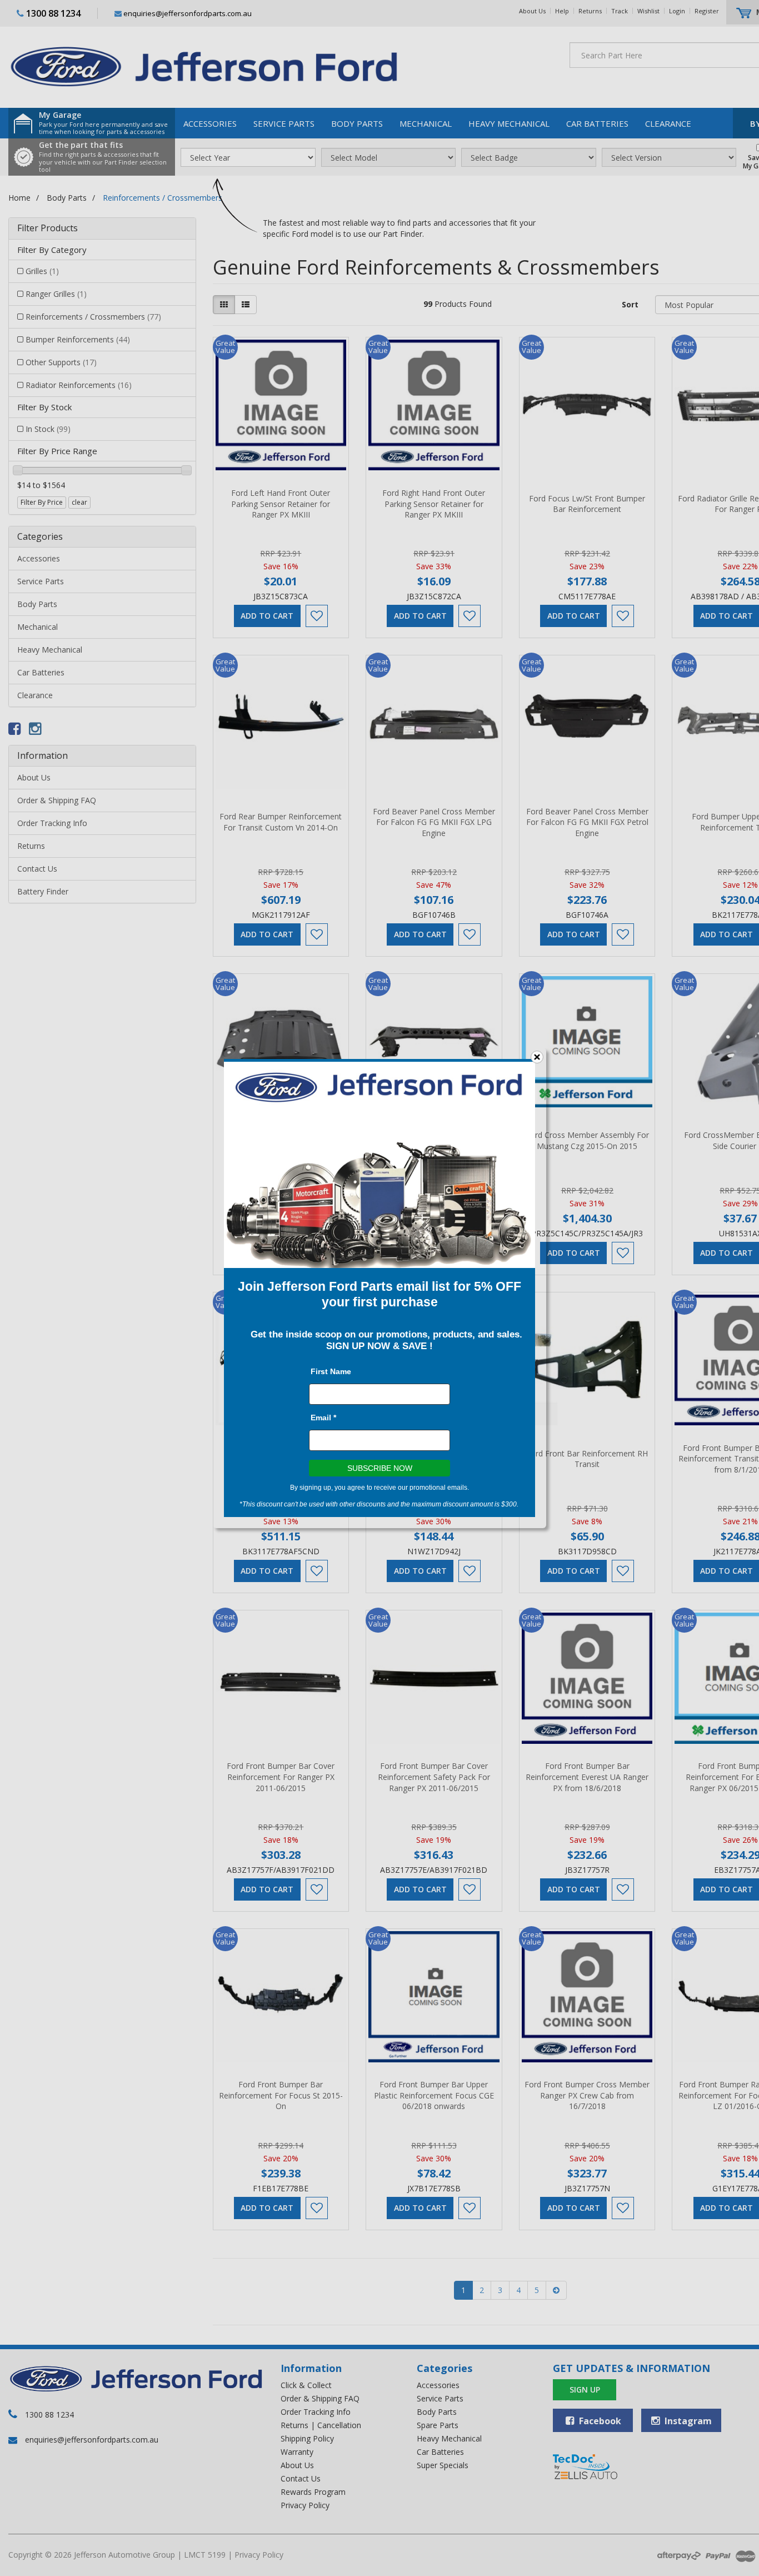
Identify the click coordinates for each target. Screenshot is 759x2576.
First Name (331, 1371)
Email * (323, 1418)
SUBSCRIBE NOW (380, 1468)
